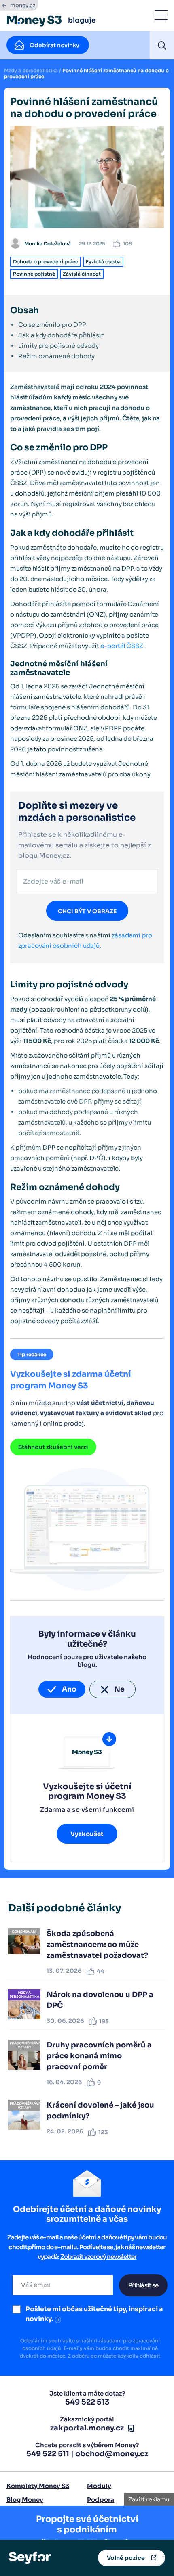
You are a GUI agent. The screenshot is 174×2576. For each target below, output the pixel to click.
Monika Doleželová (48, 244)
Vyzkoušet (87, 1834)
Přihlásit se (143, 2285)
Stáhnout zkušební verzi (53, 1447)
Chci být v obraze (87, 911)
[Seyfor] (30, 2557)
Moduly (99, 2486)
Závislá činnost (82, 274)
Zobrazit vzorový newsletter (99, 2257)
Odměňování (24, 1932)
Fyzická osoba (103, 262)
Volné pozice (126, 2558)
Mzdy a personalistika (31, 70)
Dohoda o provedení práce (46, 262)
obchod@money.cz (112, 2454)
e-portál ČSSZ (122, 646)
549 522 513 (87, 2402)
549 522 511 (48, 2454)
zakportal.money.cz (87, 2428)
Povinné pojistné (34, 274)
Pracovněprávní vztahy (25, 2045)
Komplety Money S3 (38, 2486)
